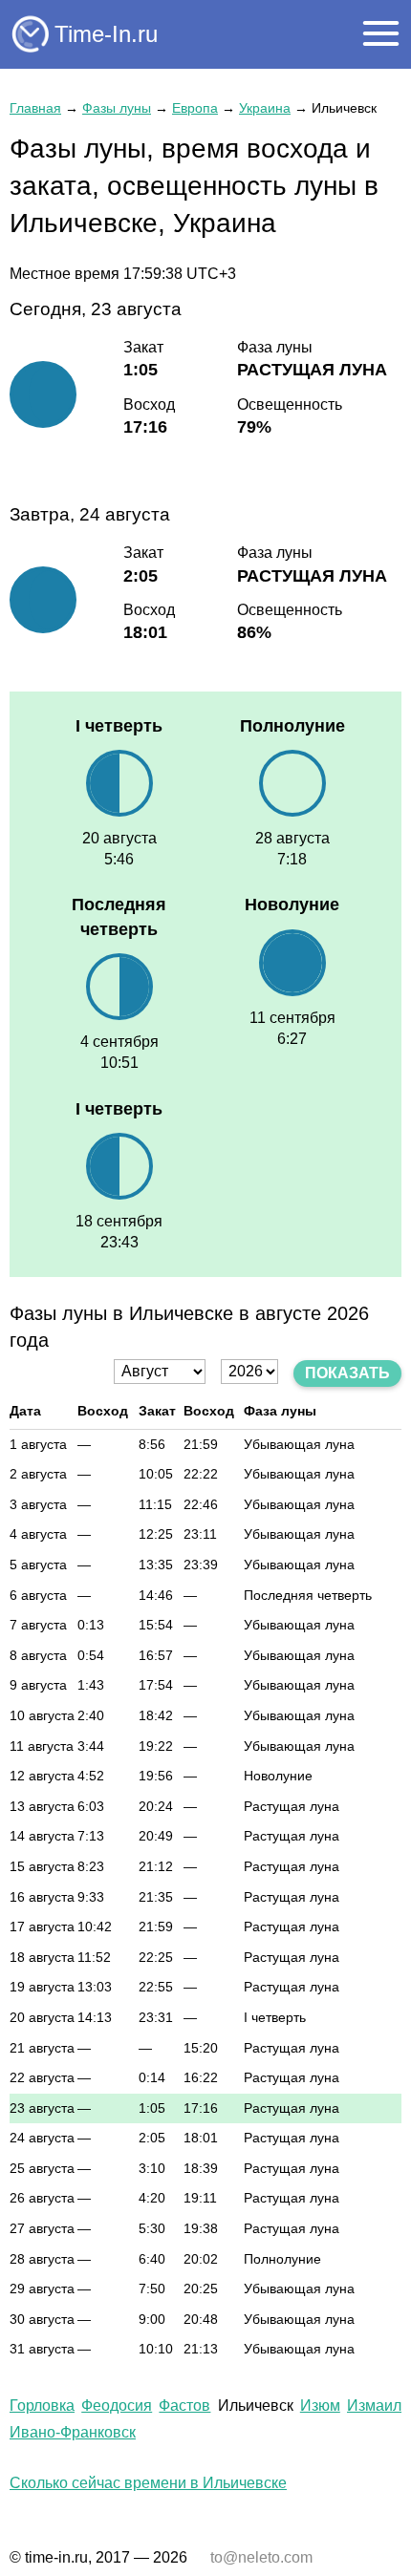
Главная (35, 108)
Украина (265, 108)
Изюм (320, 2406)
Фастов (184, 2406)
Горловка (42, 2406)
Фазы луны (117, 108)
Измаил (374, 2406)
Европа (195, 108)
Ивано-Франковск (73, 2432)
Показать (347, 1373)
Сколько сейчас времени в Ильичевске (148, 2483)
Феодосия (117, 2406)
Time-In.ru (106, 34)
